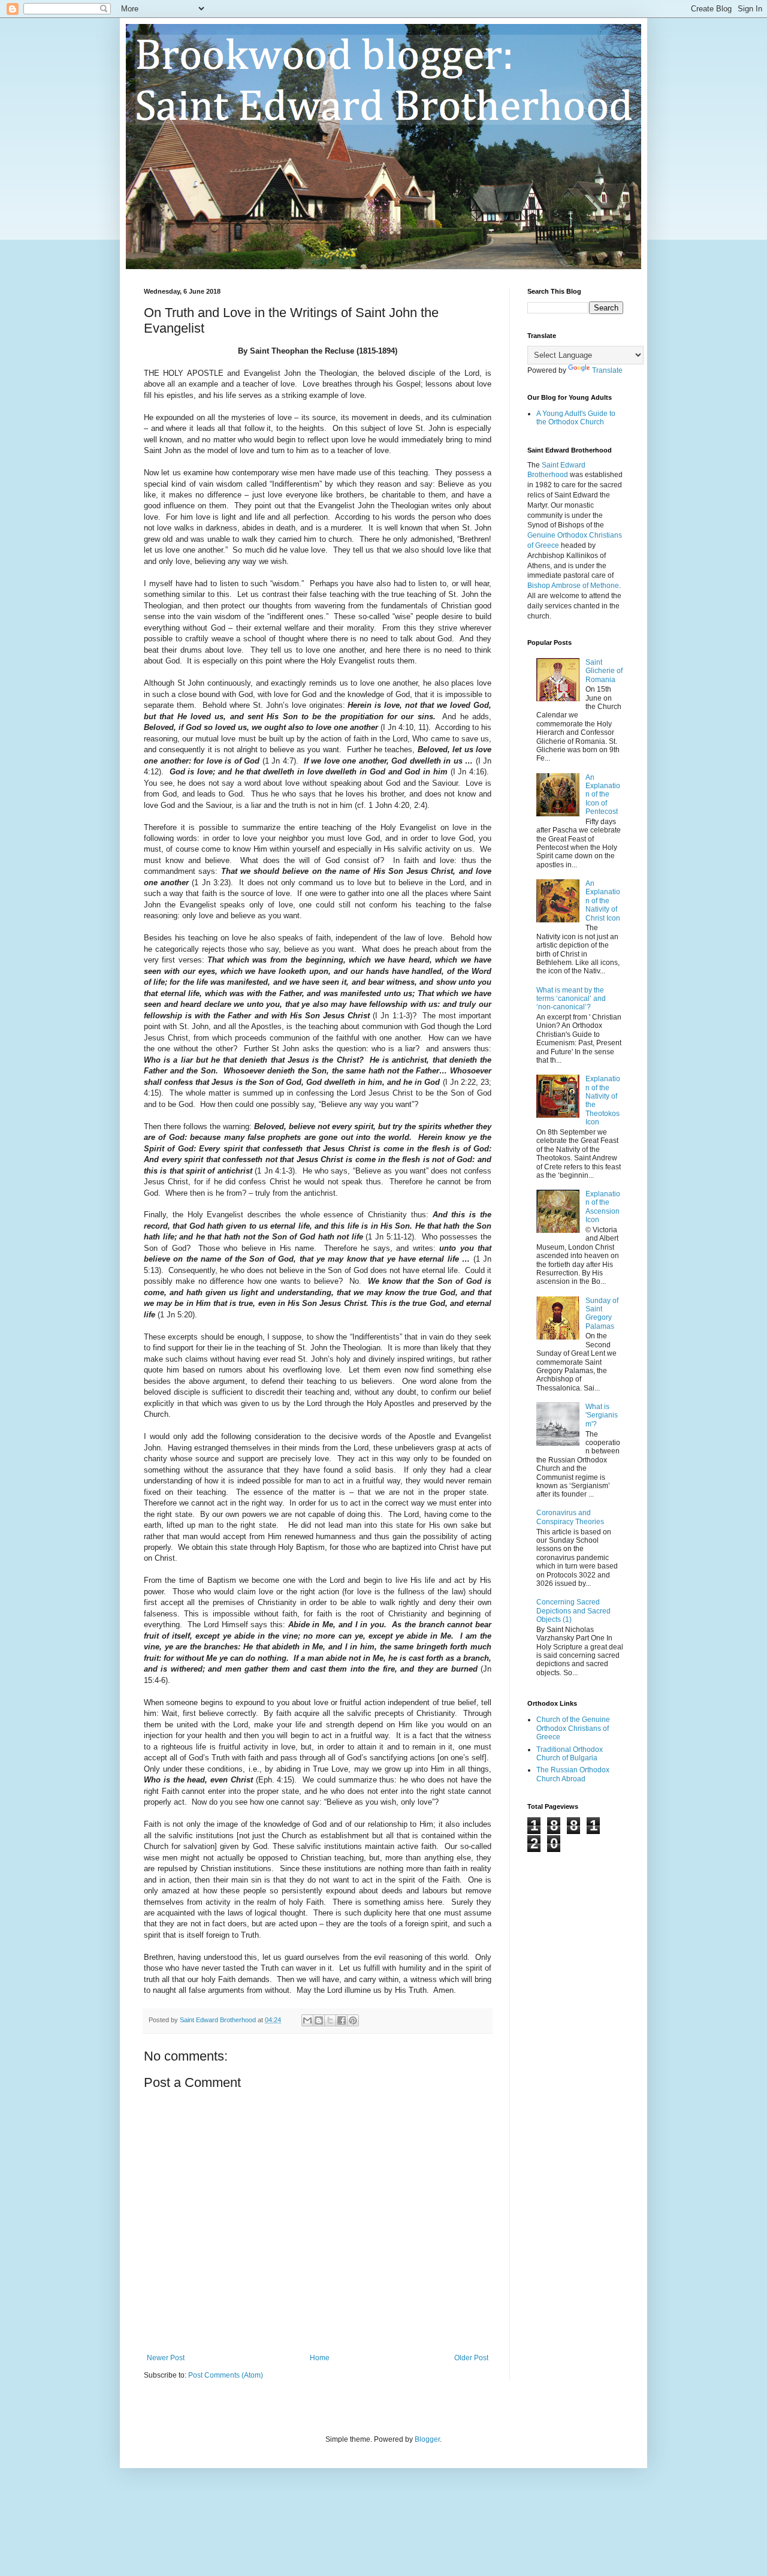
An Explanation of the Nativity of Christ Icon (603, 901)
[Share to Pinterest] (353, 2020)
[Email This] (307, 2020)
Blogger (427, 2439)
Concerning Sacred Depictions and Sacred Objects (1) (573, 1611)
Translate (607, 370)
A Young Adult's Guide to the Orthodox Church (576, 418)
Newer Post (166, 2358)
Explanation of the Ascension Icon (603, 1207)
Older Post (471, 2358)
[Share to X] (330, 2020)
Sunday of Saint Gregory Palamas (602, 1313)
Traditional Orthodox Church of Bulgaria (570, 1754)
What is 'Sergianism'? (602, 1415)
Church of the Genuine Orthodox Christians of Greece (573, 1728)
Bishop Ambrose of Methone (573, 586)
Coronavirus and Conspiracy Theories (570, 1517)
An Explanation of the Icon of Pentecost (603, 795)
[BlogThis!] (319, 2020)
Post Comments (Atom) (226, 2375)
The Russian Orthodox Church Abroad (573, 1774)
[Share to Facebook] (342, 2020)
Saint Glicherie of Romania (604, 671)
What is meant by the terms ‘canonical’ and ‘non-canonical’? (571, 999)
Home (320, 2358)
